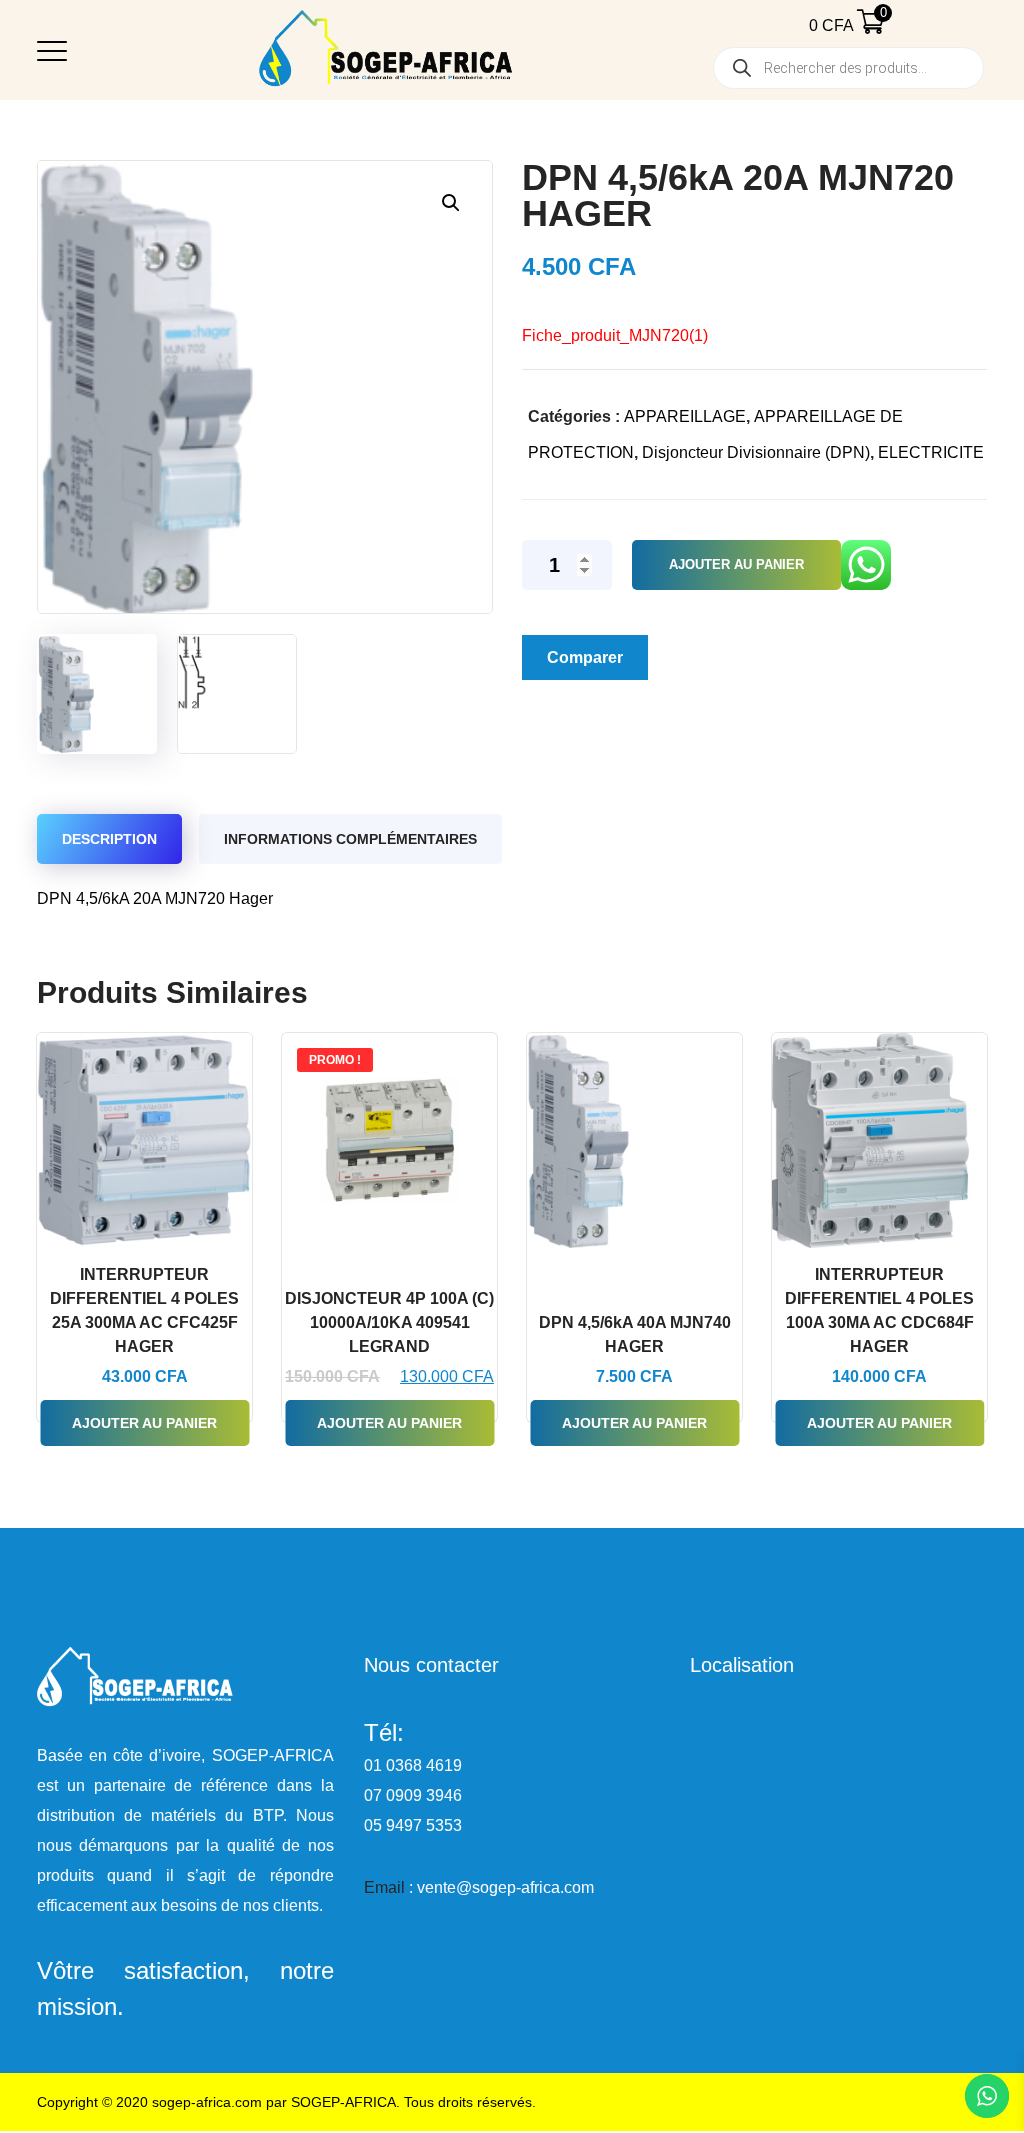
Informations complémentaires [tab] (350, 839)
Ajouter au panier (736, 564)
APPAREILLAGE (685, 416)
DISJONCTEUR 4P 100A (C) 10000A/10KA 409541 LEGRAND (389, 1322)
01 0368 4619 (413, 1765)
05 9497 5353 (413, 1825)
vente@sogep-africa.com (505, 1887)
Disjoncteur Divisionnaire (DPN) (756, 452)
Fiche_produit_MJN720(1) (615, 335)
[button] (450, 202)
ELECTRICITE (931, 452)
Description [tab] (109, 839)
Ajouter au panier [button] (144, 1423)
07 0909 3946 (413, 1795)
